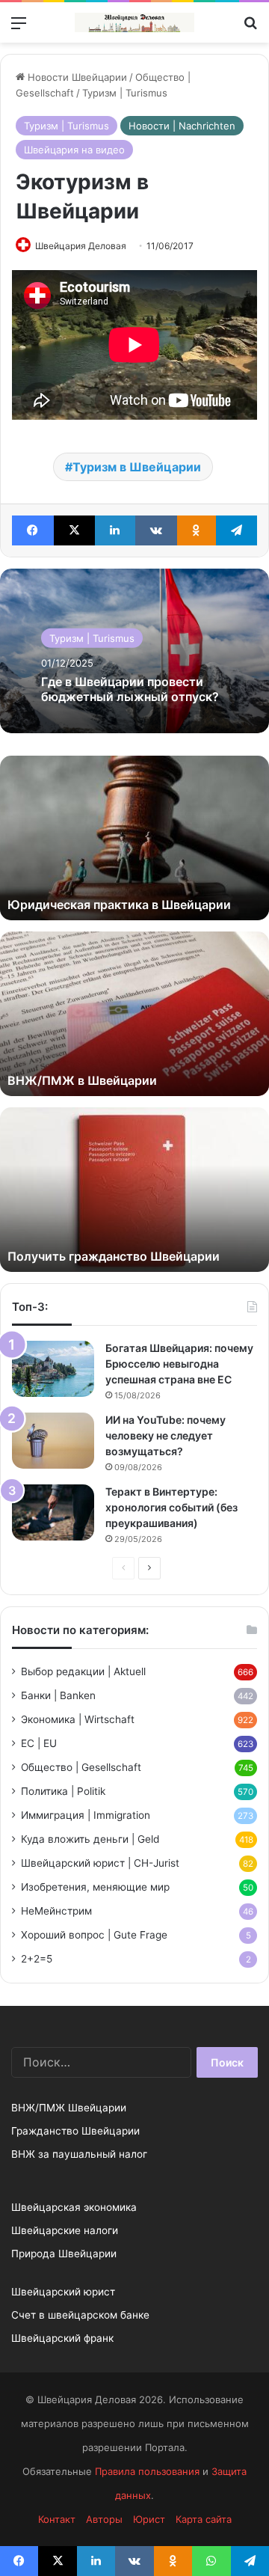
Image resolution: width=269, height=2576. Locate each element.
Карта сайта (204, 2519)
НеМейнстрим (56, 1911)
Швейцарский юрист (63, 2292)
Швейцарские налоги (65, 2230)
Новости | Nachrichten (182, 126)
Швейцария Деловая (81, 246)
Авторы (104, 2519)
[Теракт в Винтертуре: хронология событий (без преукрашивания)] (53, 1512)
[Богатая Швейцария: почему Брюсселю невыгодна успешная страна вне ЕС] (53, 1369)
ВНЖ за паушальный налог (79, 2154)
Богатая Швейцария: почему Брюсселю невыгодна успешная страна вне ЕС (179, 1364)
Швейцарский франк (62, 2338)
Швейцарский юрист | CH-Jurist (100, 1863)
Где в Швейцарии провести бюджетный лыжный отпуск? (130, 689)
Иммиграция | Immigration (86, 1815)
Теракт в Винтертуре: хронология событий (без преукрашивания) (171, 1507)
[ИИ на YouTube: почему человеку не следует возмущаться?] (53, 1441)
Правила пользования (147, 2471)
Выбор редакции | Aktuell (83, 1671)
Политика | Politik (63, 1791)
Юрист (149, 2519)
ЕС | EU (39, 1743)
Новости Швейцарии (76, 77)
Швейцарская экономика (74, 2207)
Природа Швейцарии (64, 2254)
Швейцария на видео (74, 150)
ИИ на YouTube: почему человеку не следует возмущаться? (166, 1435)
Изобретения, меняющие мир (95, 1887)
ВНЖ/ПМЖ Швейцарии (69, 2108)
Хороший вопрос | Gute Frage (94, 1935)
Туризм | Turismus (125, 93)
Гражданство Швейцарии (75, 2131)
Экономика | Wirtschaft (78, 1719)
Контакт (57, 2519)
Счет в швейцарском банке (80, 2315)
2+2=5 (37, 1959)
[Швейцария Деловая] (134, 22)
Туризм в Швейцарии (137, 467)
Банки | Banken (58, 1695)
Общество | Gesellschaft (81, 1767)
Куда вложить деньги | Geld (90, 1839)
